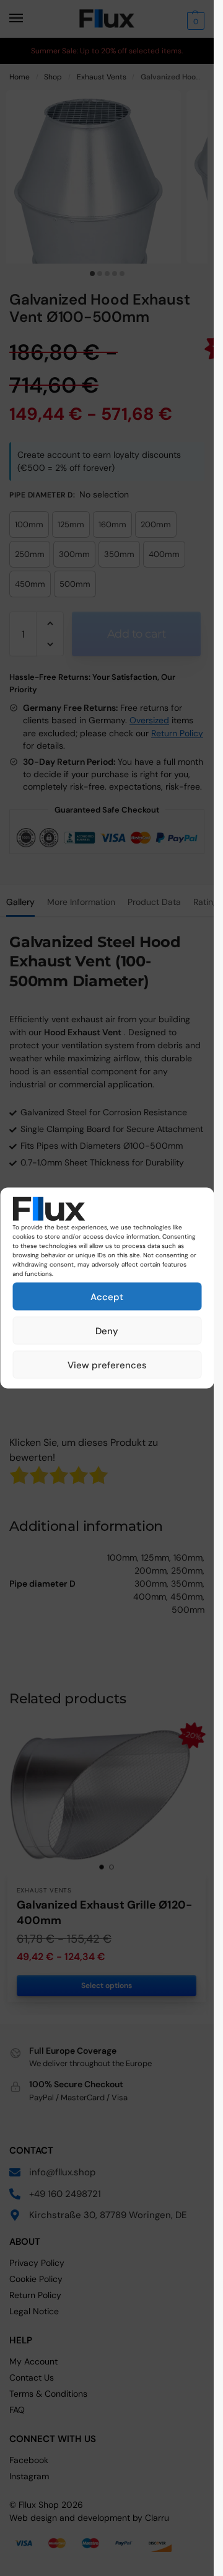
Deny (107, 1330)
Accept (107, 1296)
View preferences (107, 1365)
